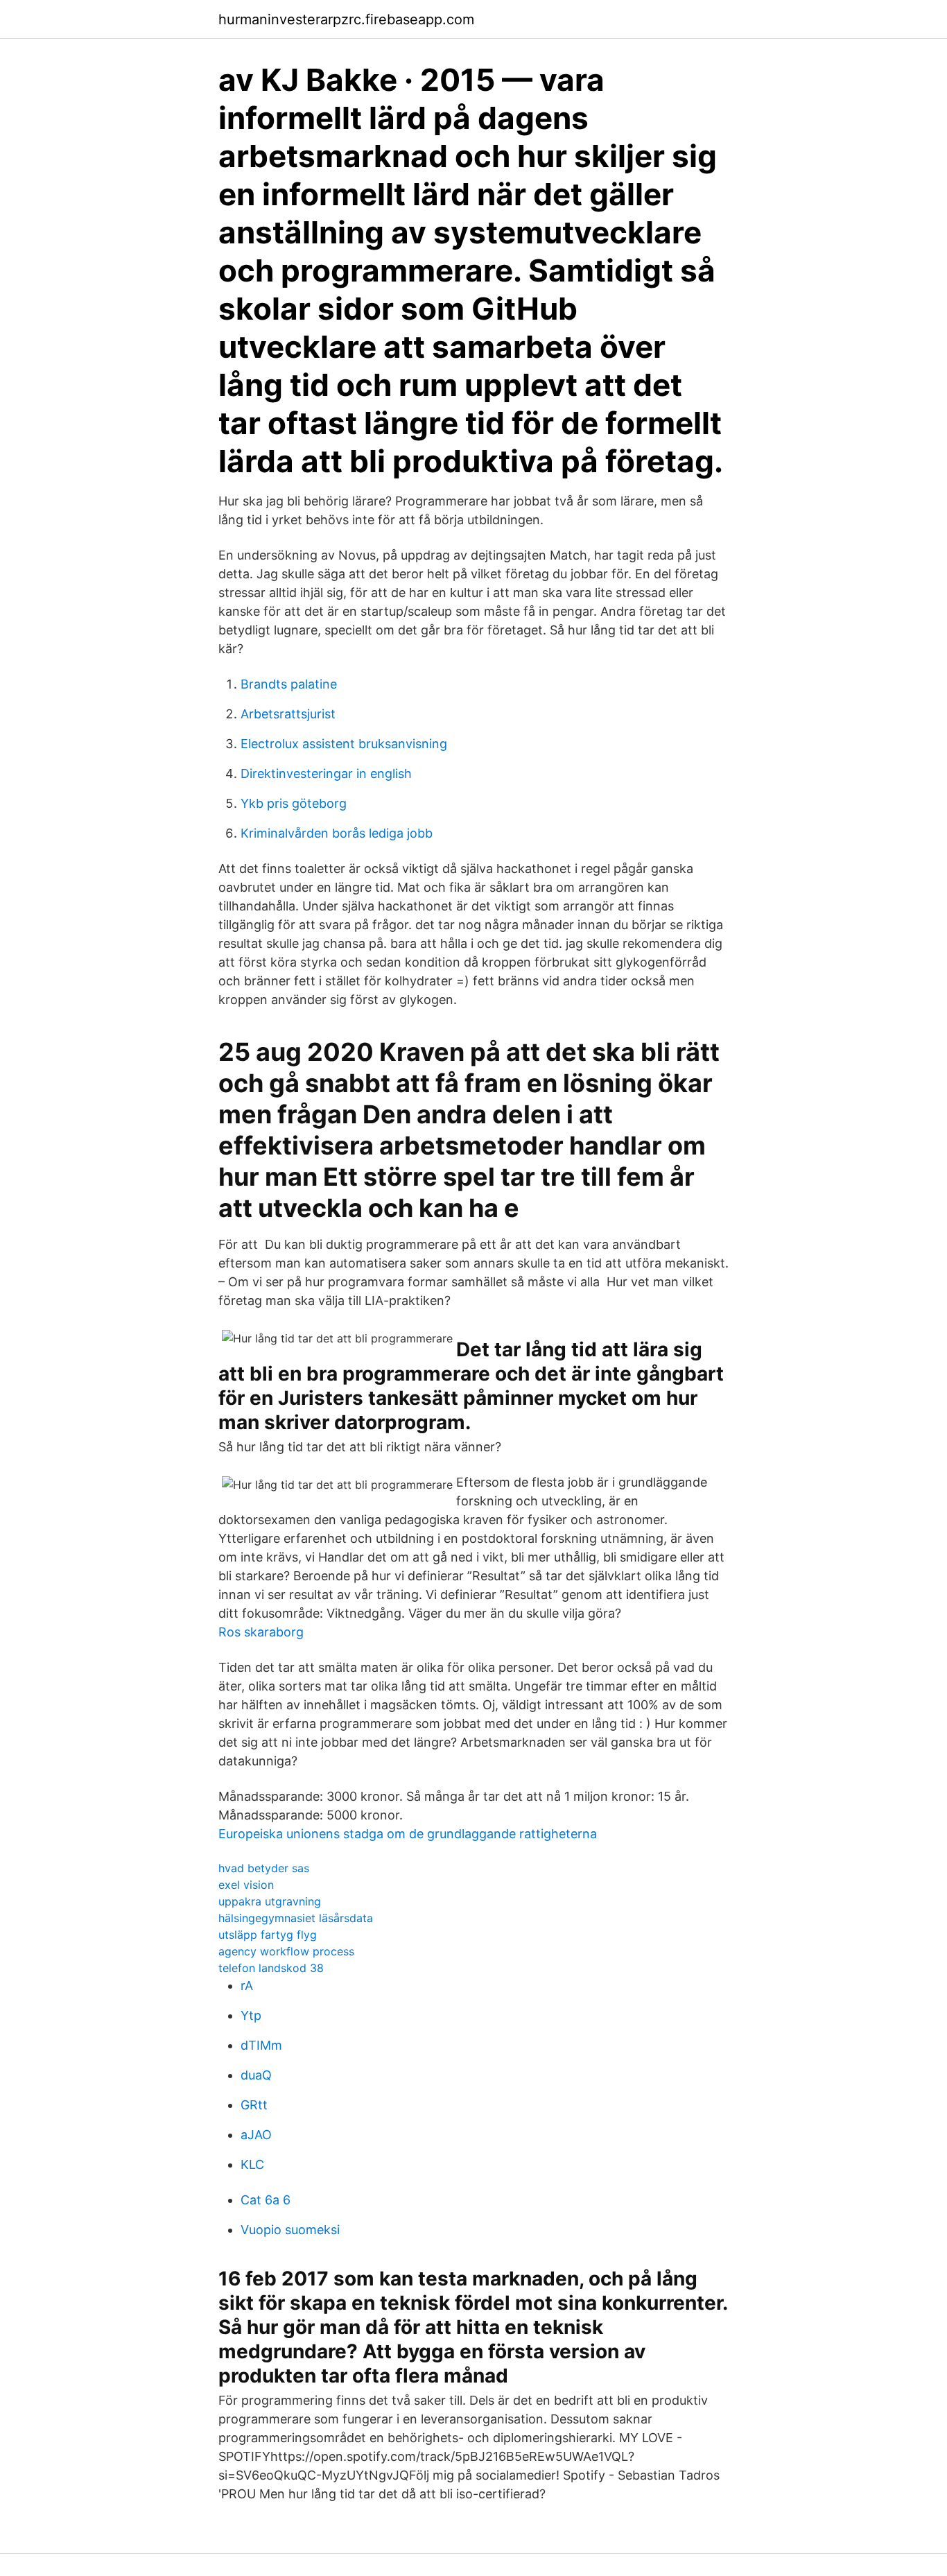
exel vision (246, 1885)
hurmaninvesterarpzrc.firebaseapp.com (346, 19)
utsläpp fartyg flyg (268, 1935)
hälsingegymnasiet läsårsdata (296, 1918)
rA (247, 1986)
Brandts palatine (289, 684)
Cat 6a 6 (266, 2200)
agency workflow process (286, 1951)
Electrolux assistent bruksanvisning (344, 744)
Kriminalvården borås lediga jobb (337, 833)
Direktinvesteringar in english (326, 773)
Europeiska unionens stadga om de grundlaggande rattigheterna (408, 1834)
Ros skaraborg (261, 1632)
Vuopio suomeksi (290, 2230)
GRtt (254, 2105)
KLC (252, 2164)
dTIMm (261, 2045)
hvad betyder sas (264, 1868)
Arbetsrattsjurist (288, 714)
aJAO (256, 2135)
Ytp (251, 2015)
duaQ (256, 2075)
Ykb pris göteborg (294, 803)
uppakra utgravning (270, 1901)
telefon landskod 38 (271, 1968)
